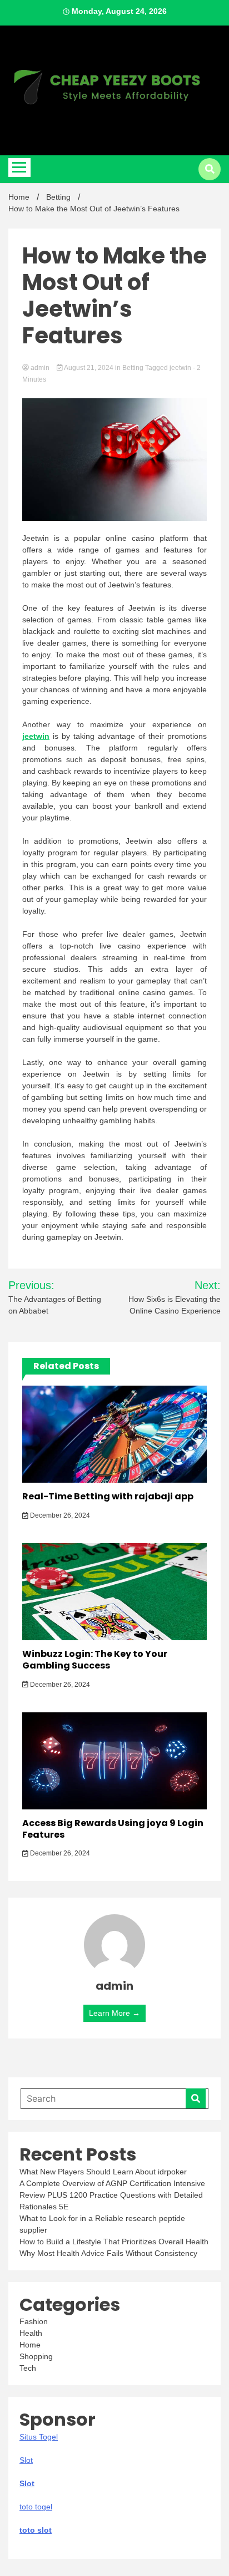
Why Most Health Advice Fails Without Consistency (108, 2253)
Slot (27, 2483)
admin (40, 368)
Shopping (36, 2356)
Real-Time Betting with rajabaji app (108, 1496)
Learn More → (114, 2013)
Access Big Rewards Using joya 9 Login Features (113, 1829)
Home (30, 2345)
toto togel (36, 2507)
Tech (28, 2368)
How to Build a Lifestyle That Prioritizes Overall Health (114, 2242)
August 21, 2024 (89, 368)
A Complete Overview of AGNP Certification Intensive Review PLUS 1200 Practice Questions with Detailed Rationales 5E (112, 2195)
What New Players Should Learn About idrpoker (103, 2172)
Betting (133, 368)
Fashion (34, 2321)
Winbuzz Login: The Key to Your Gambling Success (95, 1660)
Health (31, 2333)
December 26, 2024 (59, 1515)
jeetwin (180, 368)
